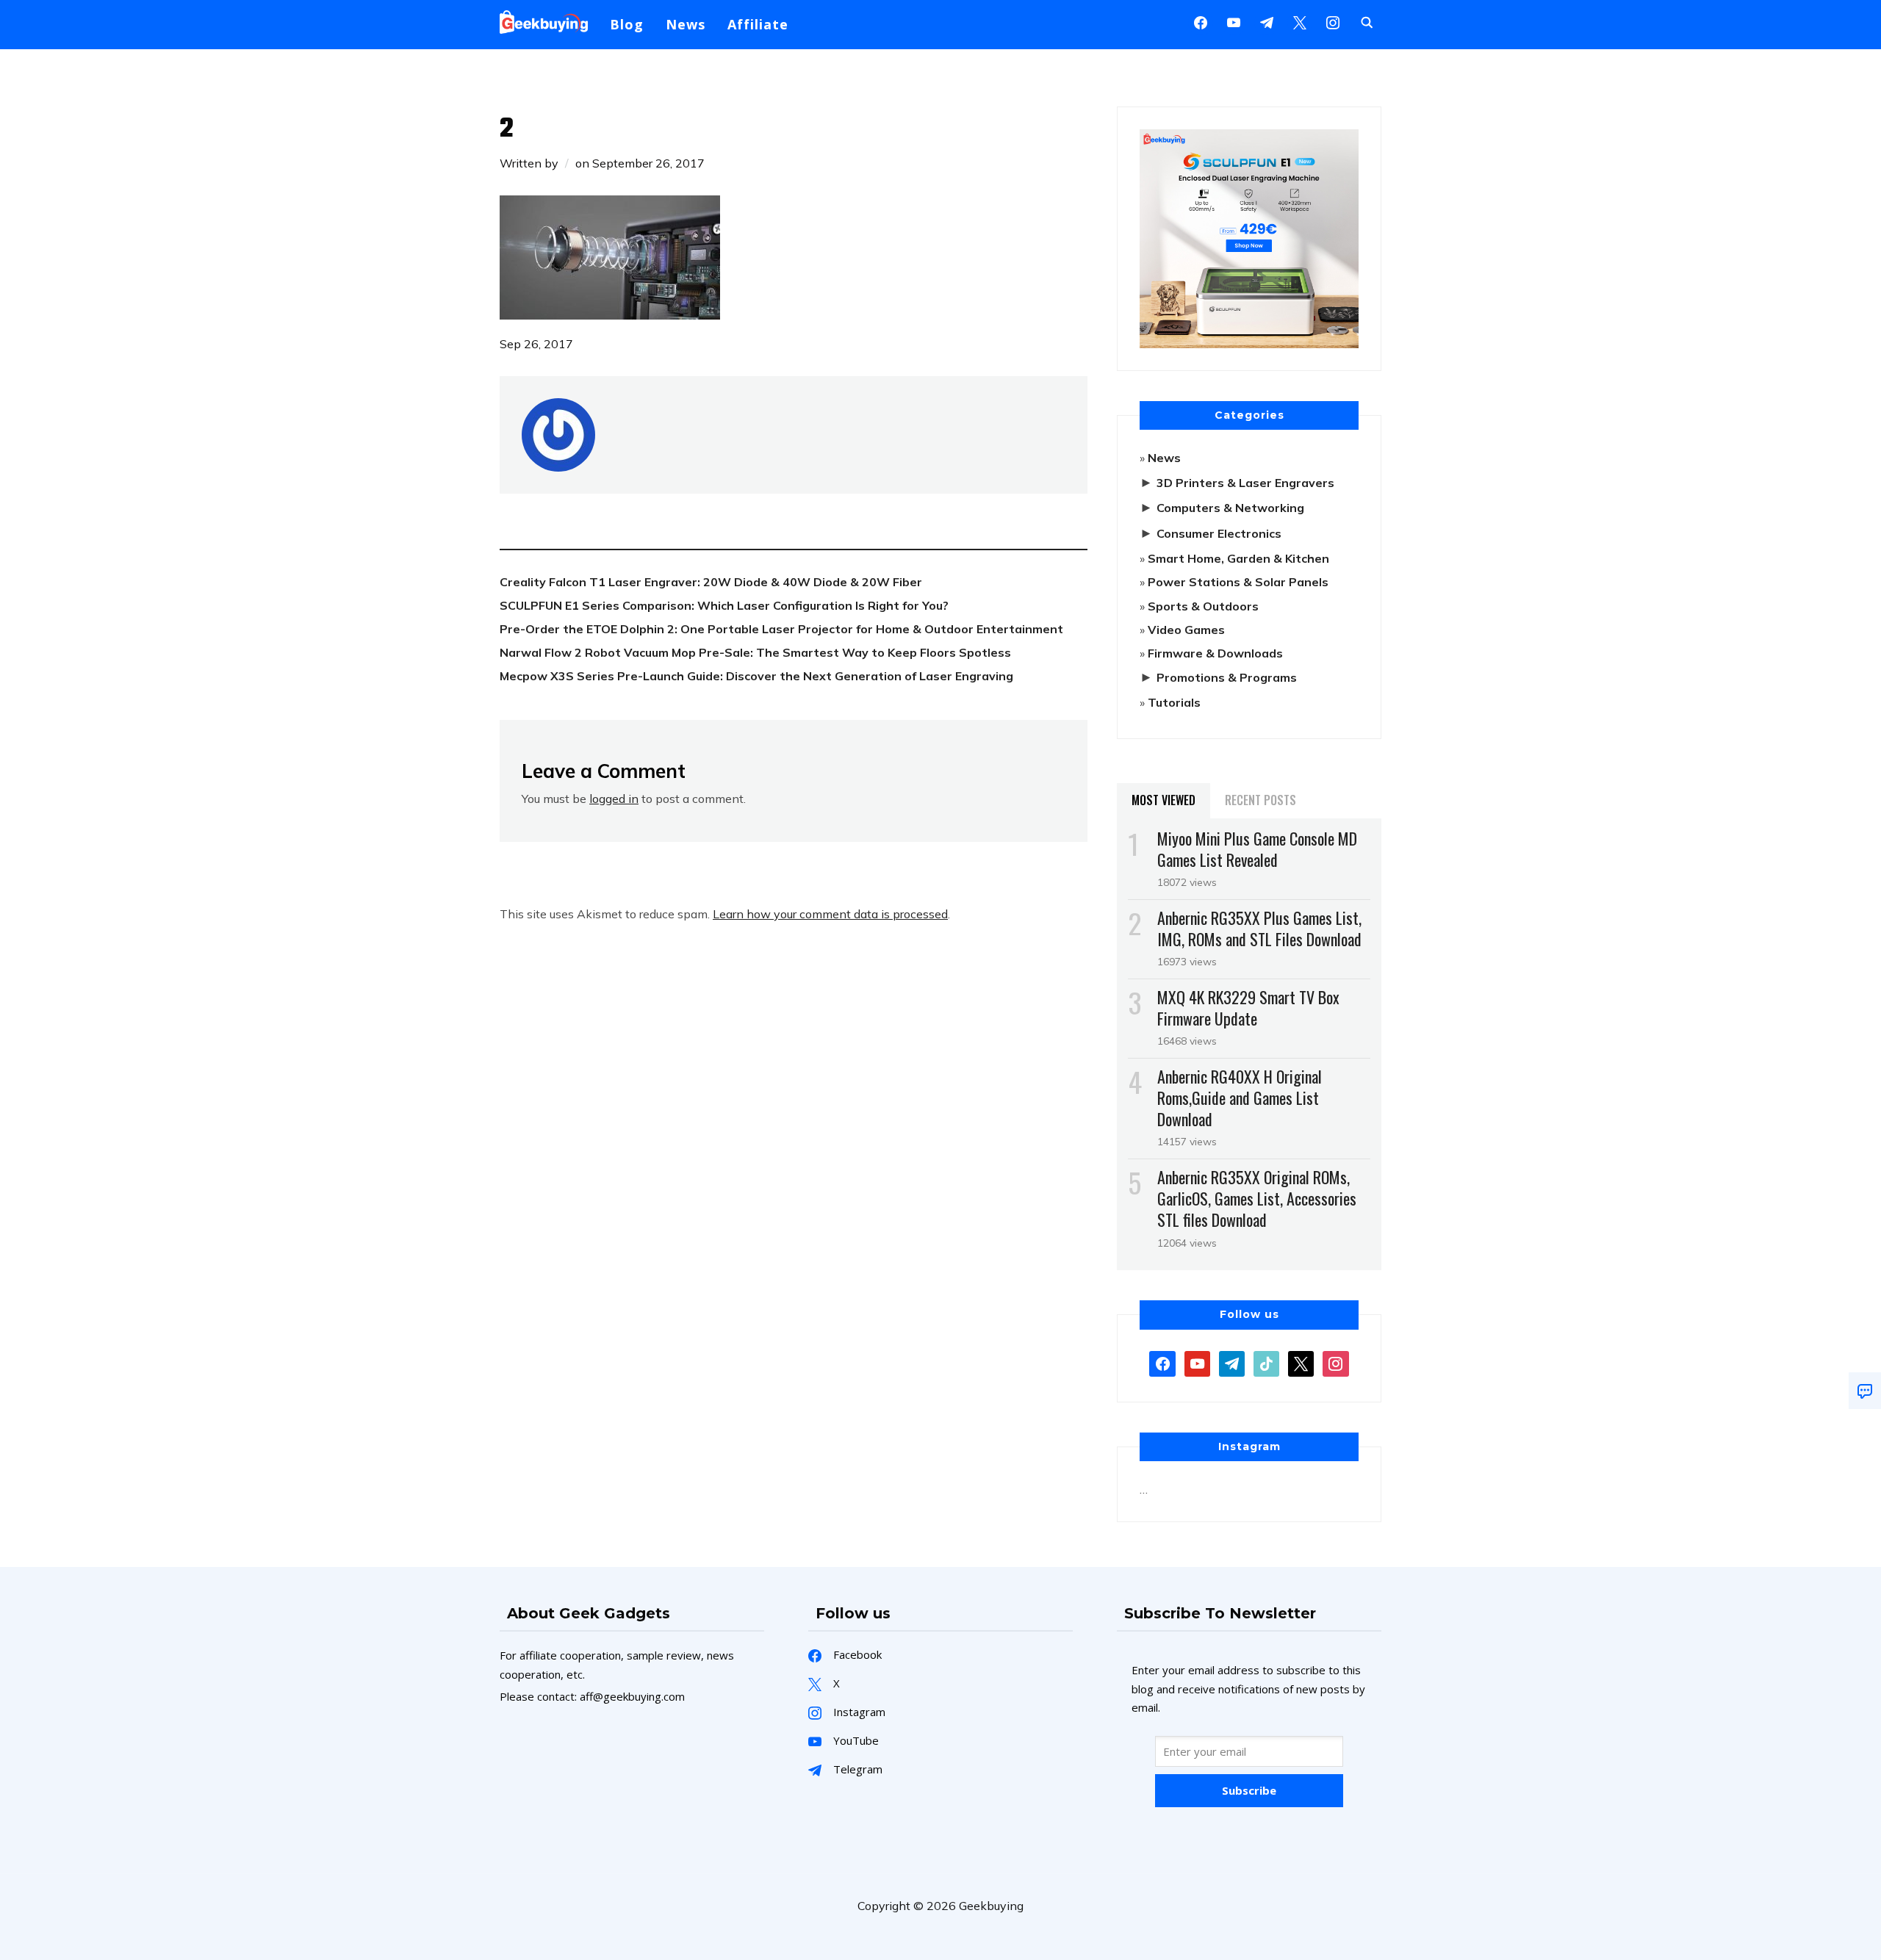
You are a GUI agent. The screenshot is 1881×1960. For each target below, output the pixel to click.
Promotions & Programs (1227, 677)
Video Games (1186, 630)
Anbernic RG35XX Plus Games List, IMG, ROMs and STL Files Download (1259, 928)
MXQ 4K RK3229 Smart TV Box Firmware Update (1248, 1008)
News (686, 24)
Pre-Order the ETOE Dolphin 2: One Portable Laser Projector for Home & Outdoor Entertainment (781, 629)
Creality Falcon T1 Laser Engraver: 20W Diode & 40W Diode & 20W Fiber (711, 582)
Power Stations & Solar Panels (1238, 582)
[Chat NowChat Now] (1865, 1391)
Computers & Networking (1230, 508)
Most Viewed (1164, 800)
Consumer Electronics (1219, 533)
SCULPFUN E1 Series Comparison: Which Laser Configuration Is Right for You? (724, 605)
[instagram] (1333, 21)
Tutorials (1174, 702)
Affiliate (758, 24)
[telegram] (1232, 1362)
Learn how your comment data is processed (830, 914)
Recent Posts (1260, 800)
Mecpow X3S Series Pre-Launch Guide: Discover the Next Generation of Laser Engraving (756, 676)
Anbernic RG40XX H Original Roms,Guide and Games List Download (1240, 1098)
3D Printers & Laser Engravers (1245, 483)
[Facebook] (1201, 21)
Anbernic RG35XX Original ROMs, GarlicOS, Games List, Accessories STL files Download (1257, 1198)
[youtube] (1234, 21)
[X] (1300, 21)
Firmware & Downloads (1215, 653)
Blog (627, 24)
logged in (614, 799)
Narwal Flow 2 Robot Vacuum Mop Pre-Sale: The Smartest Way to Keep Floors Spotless (755, 652)
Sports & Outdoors (1203, 606)
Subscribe (1249, 1790)
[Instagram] (1267, 21)
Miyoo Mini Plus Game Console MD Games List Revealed (1257, 849)
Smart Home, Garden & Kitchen (1238, 558)
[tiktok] (1266, 1362)
